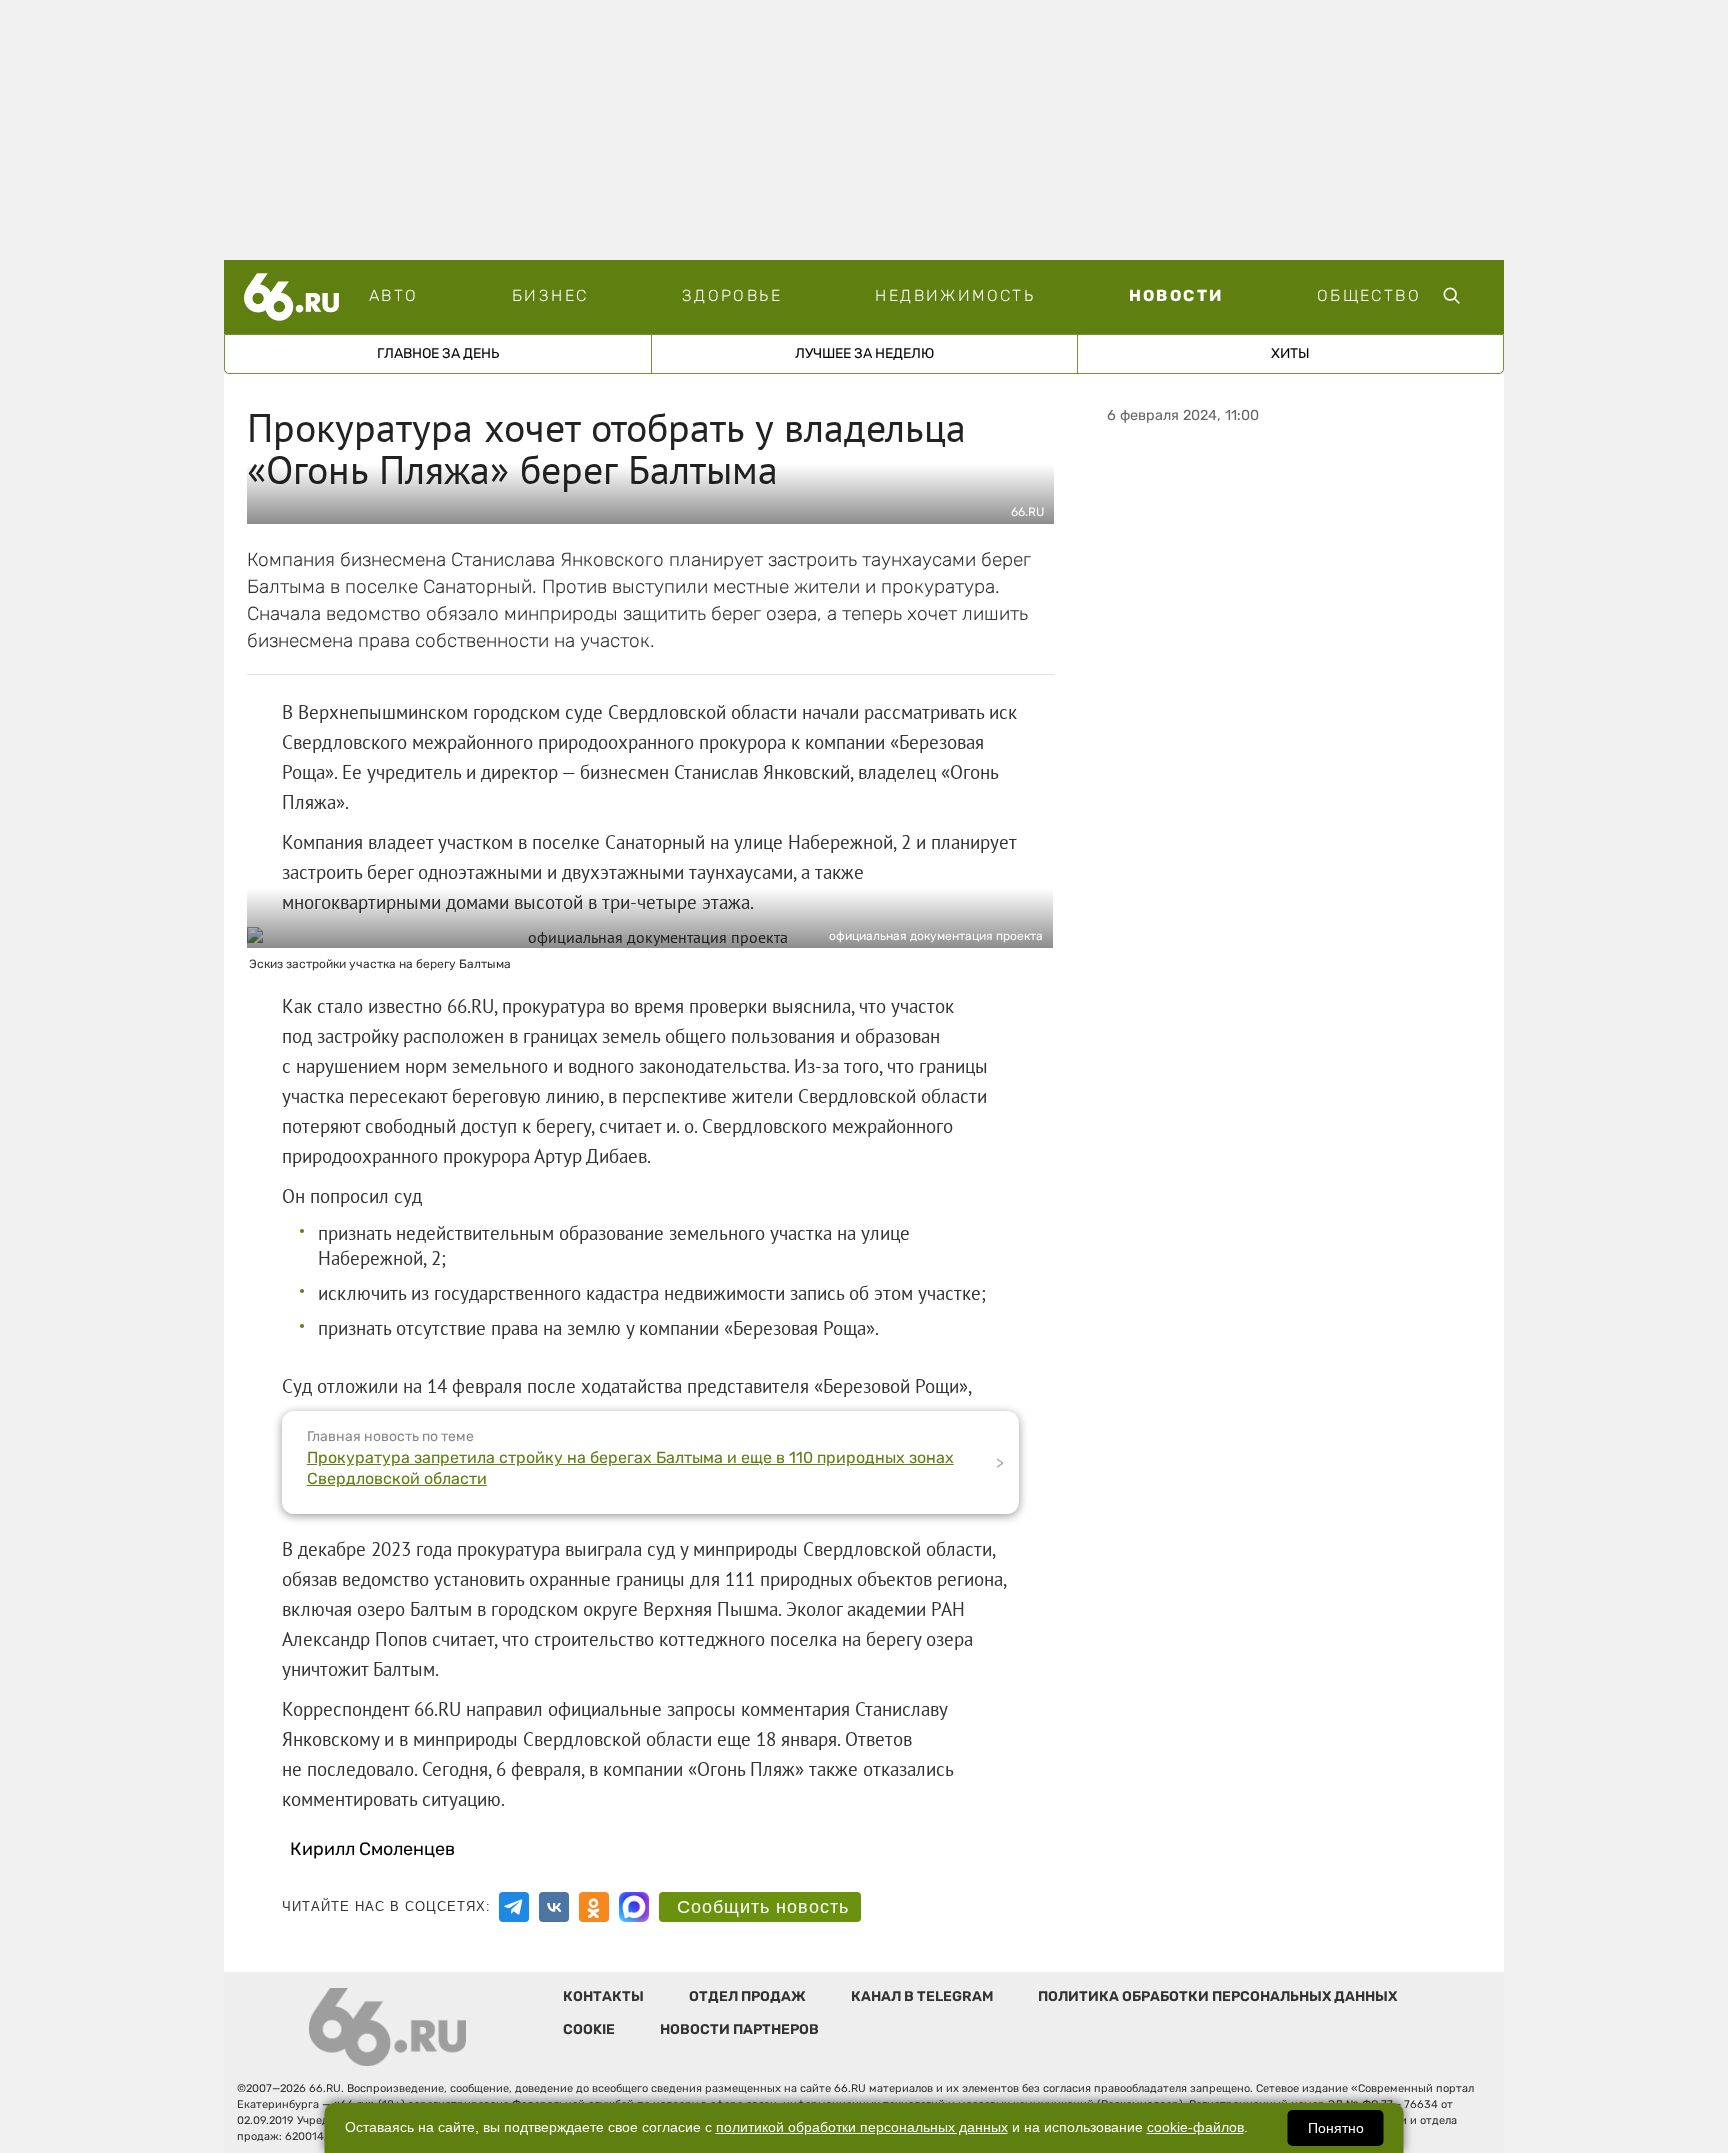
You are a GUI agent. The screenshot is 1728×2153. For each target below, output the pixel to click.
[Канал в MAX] (634, 1907)
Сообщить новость (763, 1907)
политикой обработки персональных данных (862, 2127)
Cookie (589, 2029)
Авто (394, 295)
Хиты (1290, 353)
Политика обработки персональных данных (1217, 1996)
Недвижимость (955, 295)
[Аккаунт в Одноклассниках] (594, 1907)
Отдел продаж (747, 1996)
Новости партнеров (739, 2029)
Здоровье (732, 295)
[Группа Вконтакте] (554, 1907)
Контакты (603, 1996)
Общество (1369, 295)
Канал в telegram (922, 1996)
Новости (1176, 295)
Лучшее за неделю (864, 353)
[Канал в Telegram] (514, 1907)
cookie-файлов (1195, 2127)
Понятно (1336, 2128)
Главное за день (438, 353)
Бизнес (550, 295)
